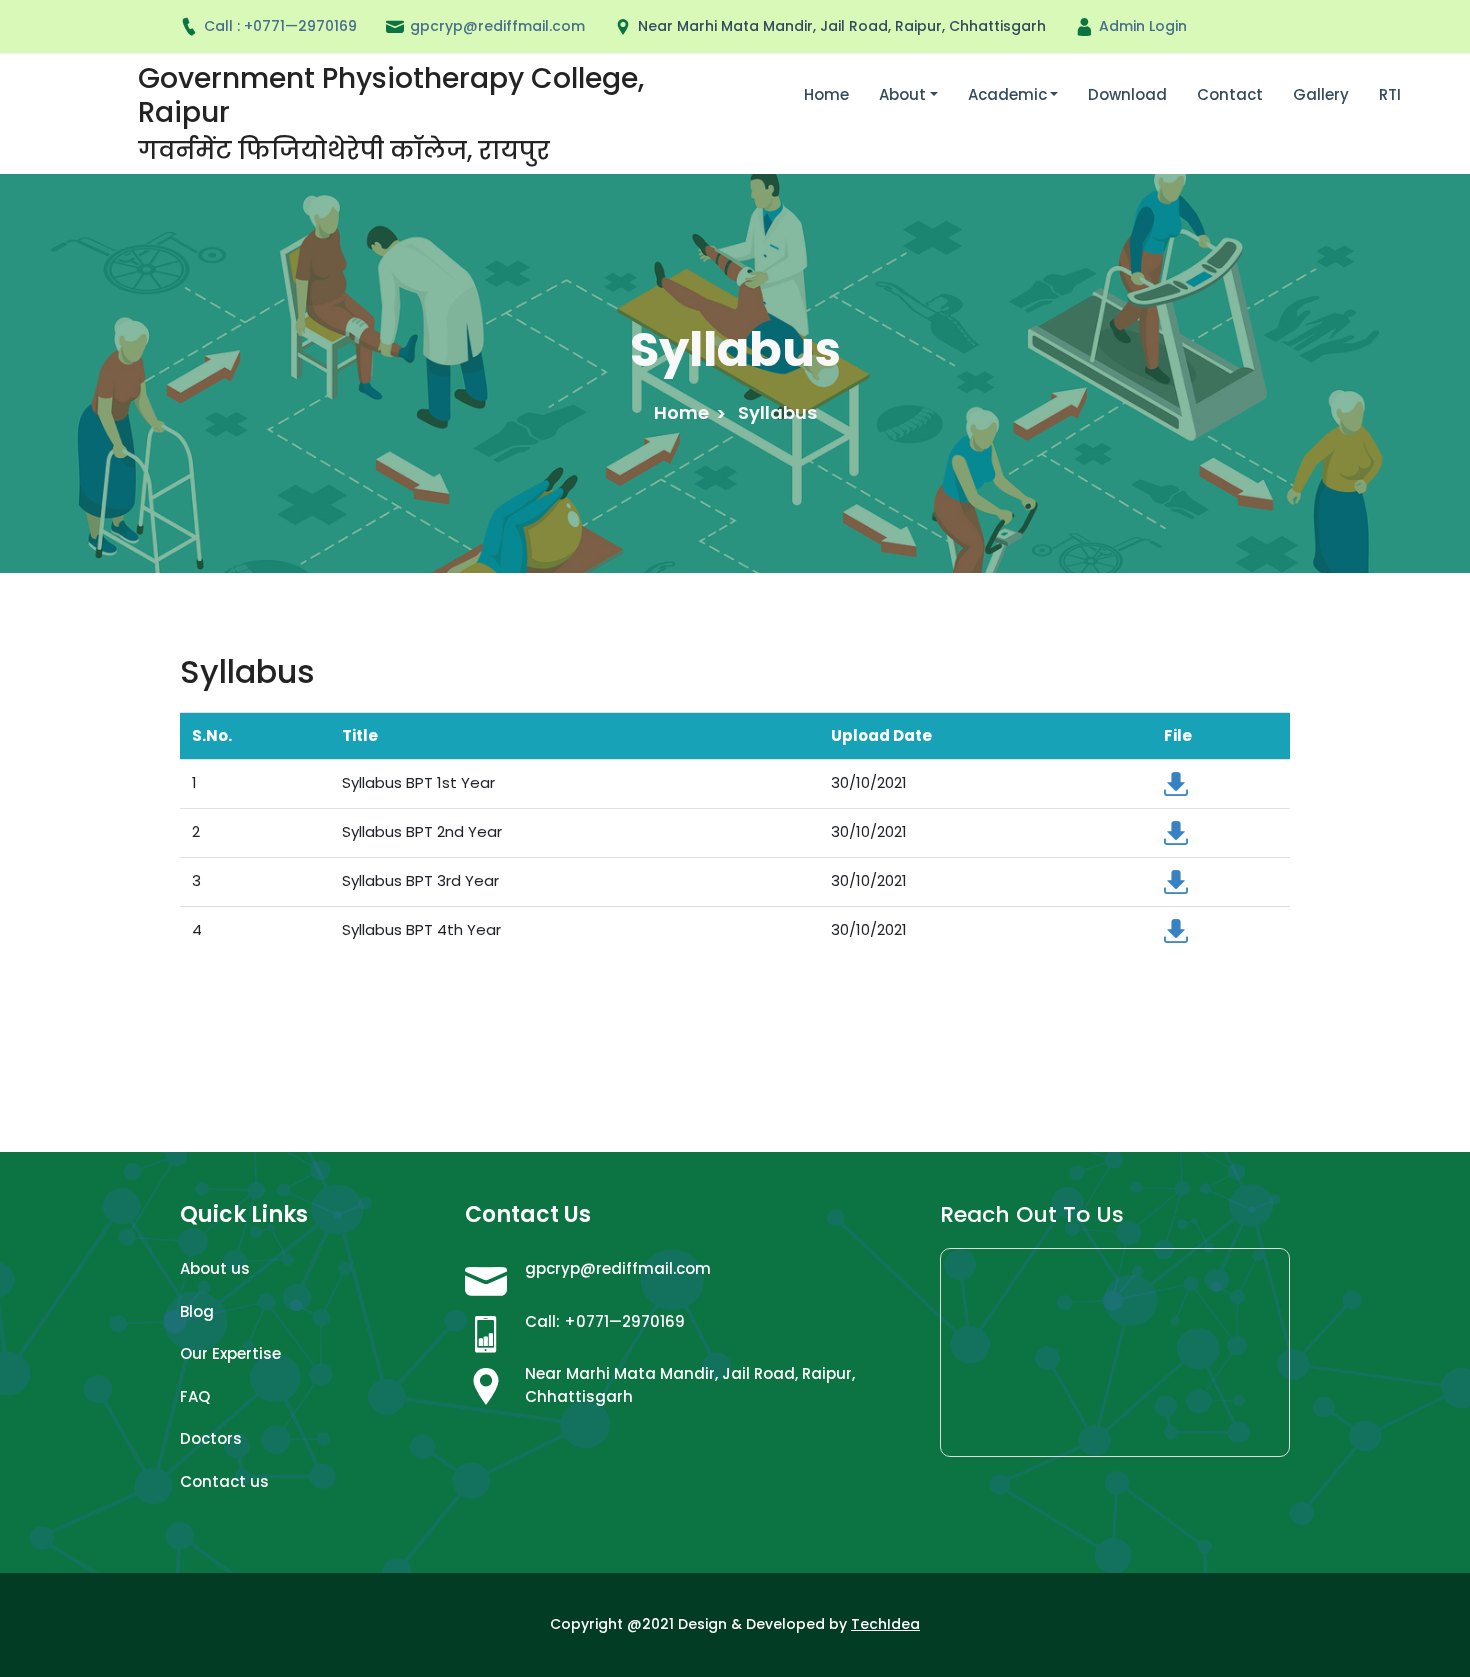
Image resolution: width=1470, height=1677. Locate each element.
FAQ (195, 1396)
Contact (1230, 94)
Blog (197, 1311)
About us (215, 1268)
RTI (1390, 94)
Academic (1007, 94)
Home (826, 94)
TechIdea (885, 1624)
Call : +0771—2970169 (280, 26)
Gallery (1321, 94)
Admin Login (1143, 26)
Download (1127, 94)
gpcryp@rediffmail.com (618, 1268)
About (902, 94)
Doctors (211, 1438)
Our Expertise (230, 1353)
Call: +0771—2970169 (605, 1321)
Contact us (224, 1481)
